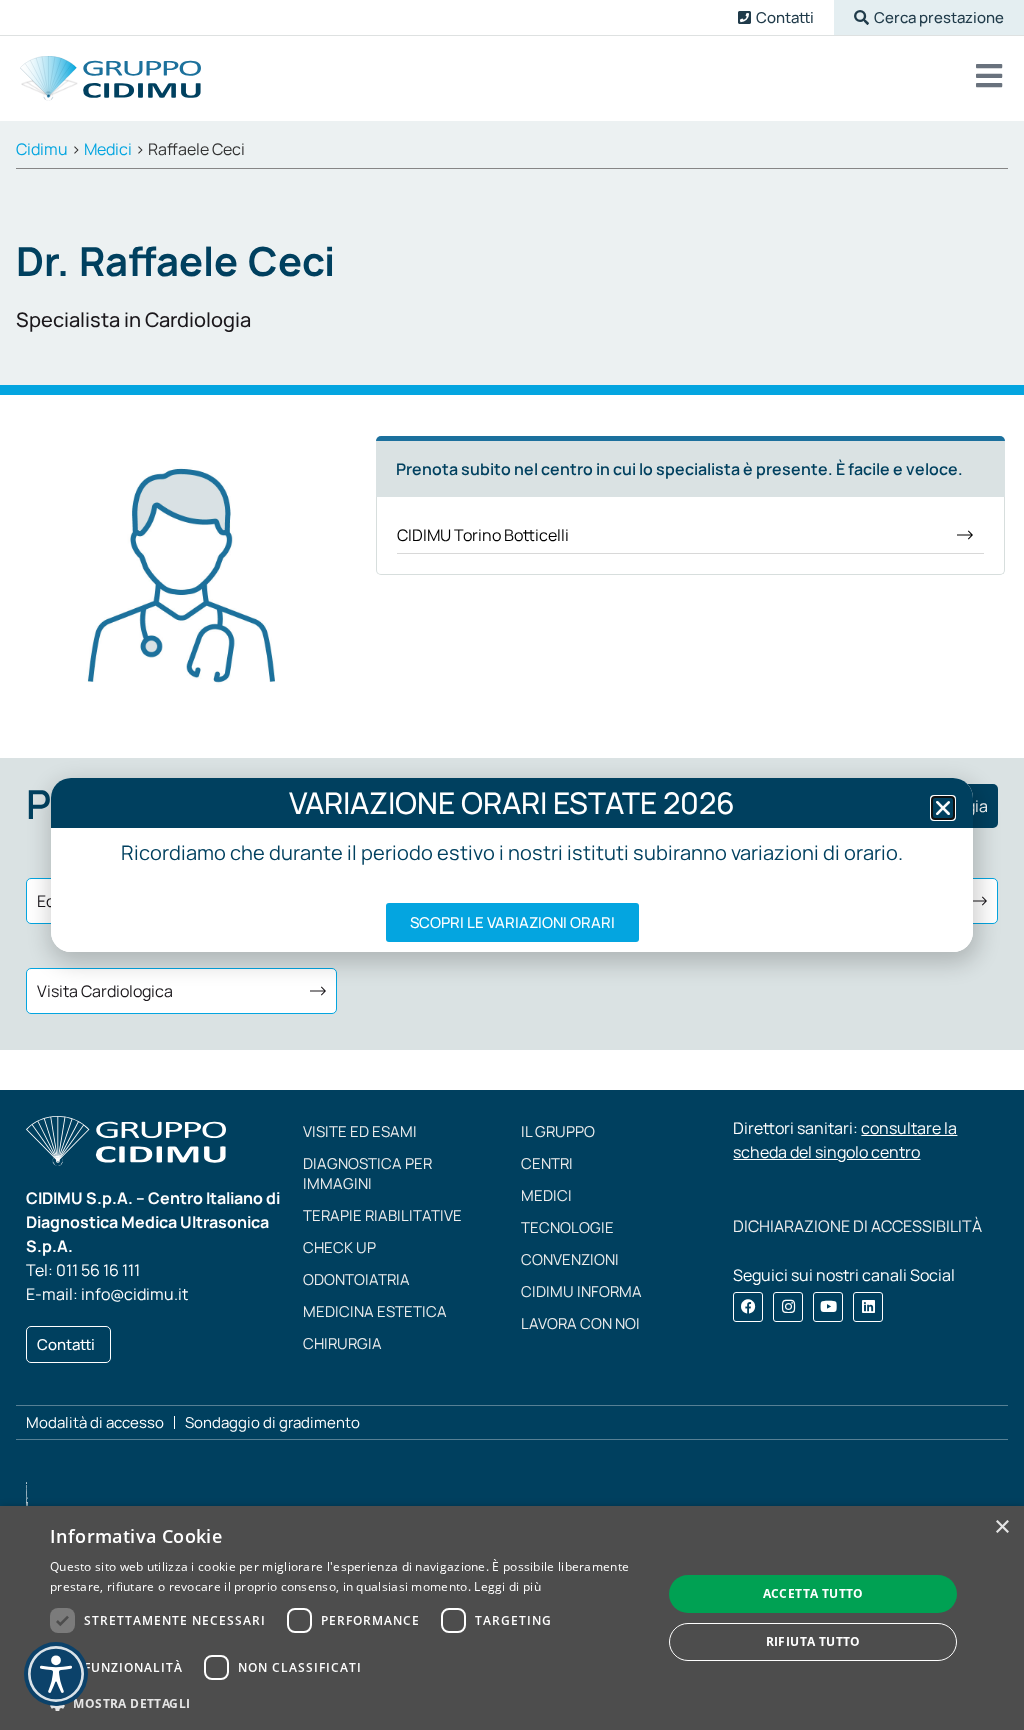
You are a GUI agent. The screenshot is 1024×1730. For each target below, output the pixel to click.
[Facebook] (748, 1307)
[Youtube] (828, 1307)
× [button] (1001, 1527)
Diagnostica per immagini (367, 1173)
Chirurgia (342, 1343)
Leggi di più (507, 1586)
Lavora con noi (580, 1323)
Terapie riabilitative (382, 1215)
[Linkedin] (868, 1307)
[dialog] (512, 1618)
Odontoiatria (356, 1279)
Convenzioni (570, 1259)
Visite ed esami (360, 1131)
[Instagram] (788, 1307)
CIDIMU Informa (581, 1291)
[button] (929, 17)
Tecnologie (567, 1227)
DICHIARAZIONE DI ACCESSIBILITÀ (857, 1226)
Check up (339, 1247)
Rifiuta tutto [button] (813, 1641)
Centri (547, 1163)
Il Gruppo (558, 1131)
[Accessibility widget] (56, 1674)
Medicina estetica (375, 1311)
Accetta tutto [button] (813, 1593)
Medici (546, 1195)
